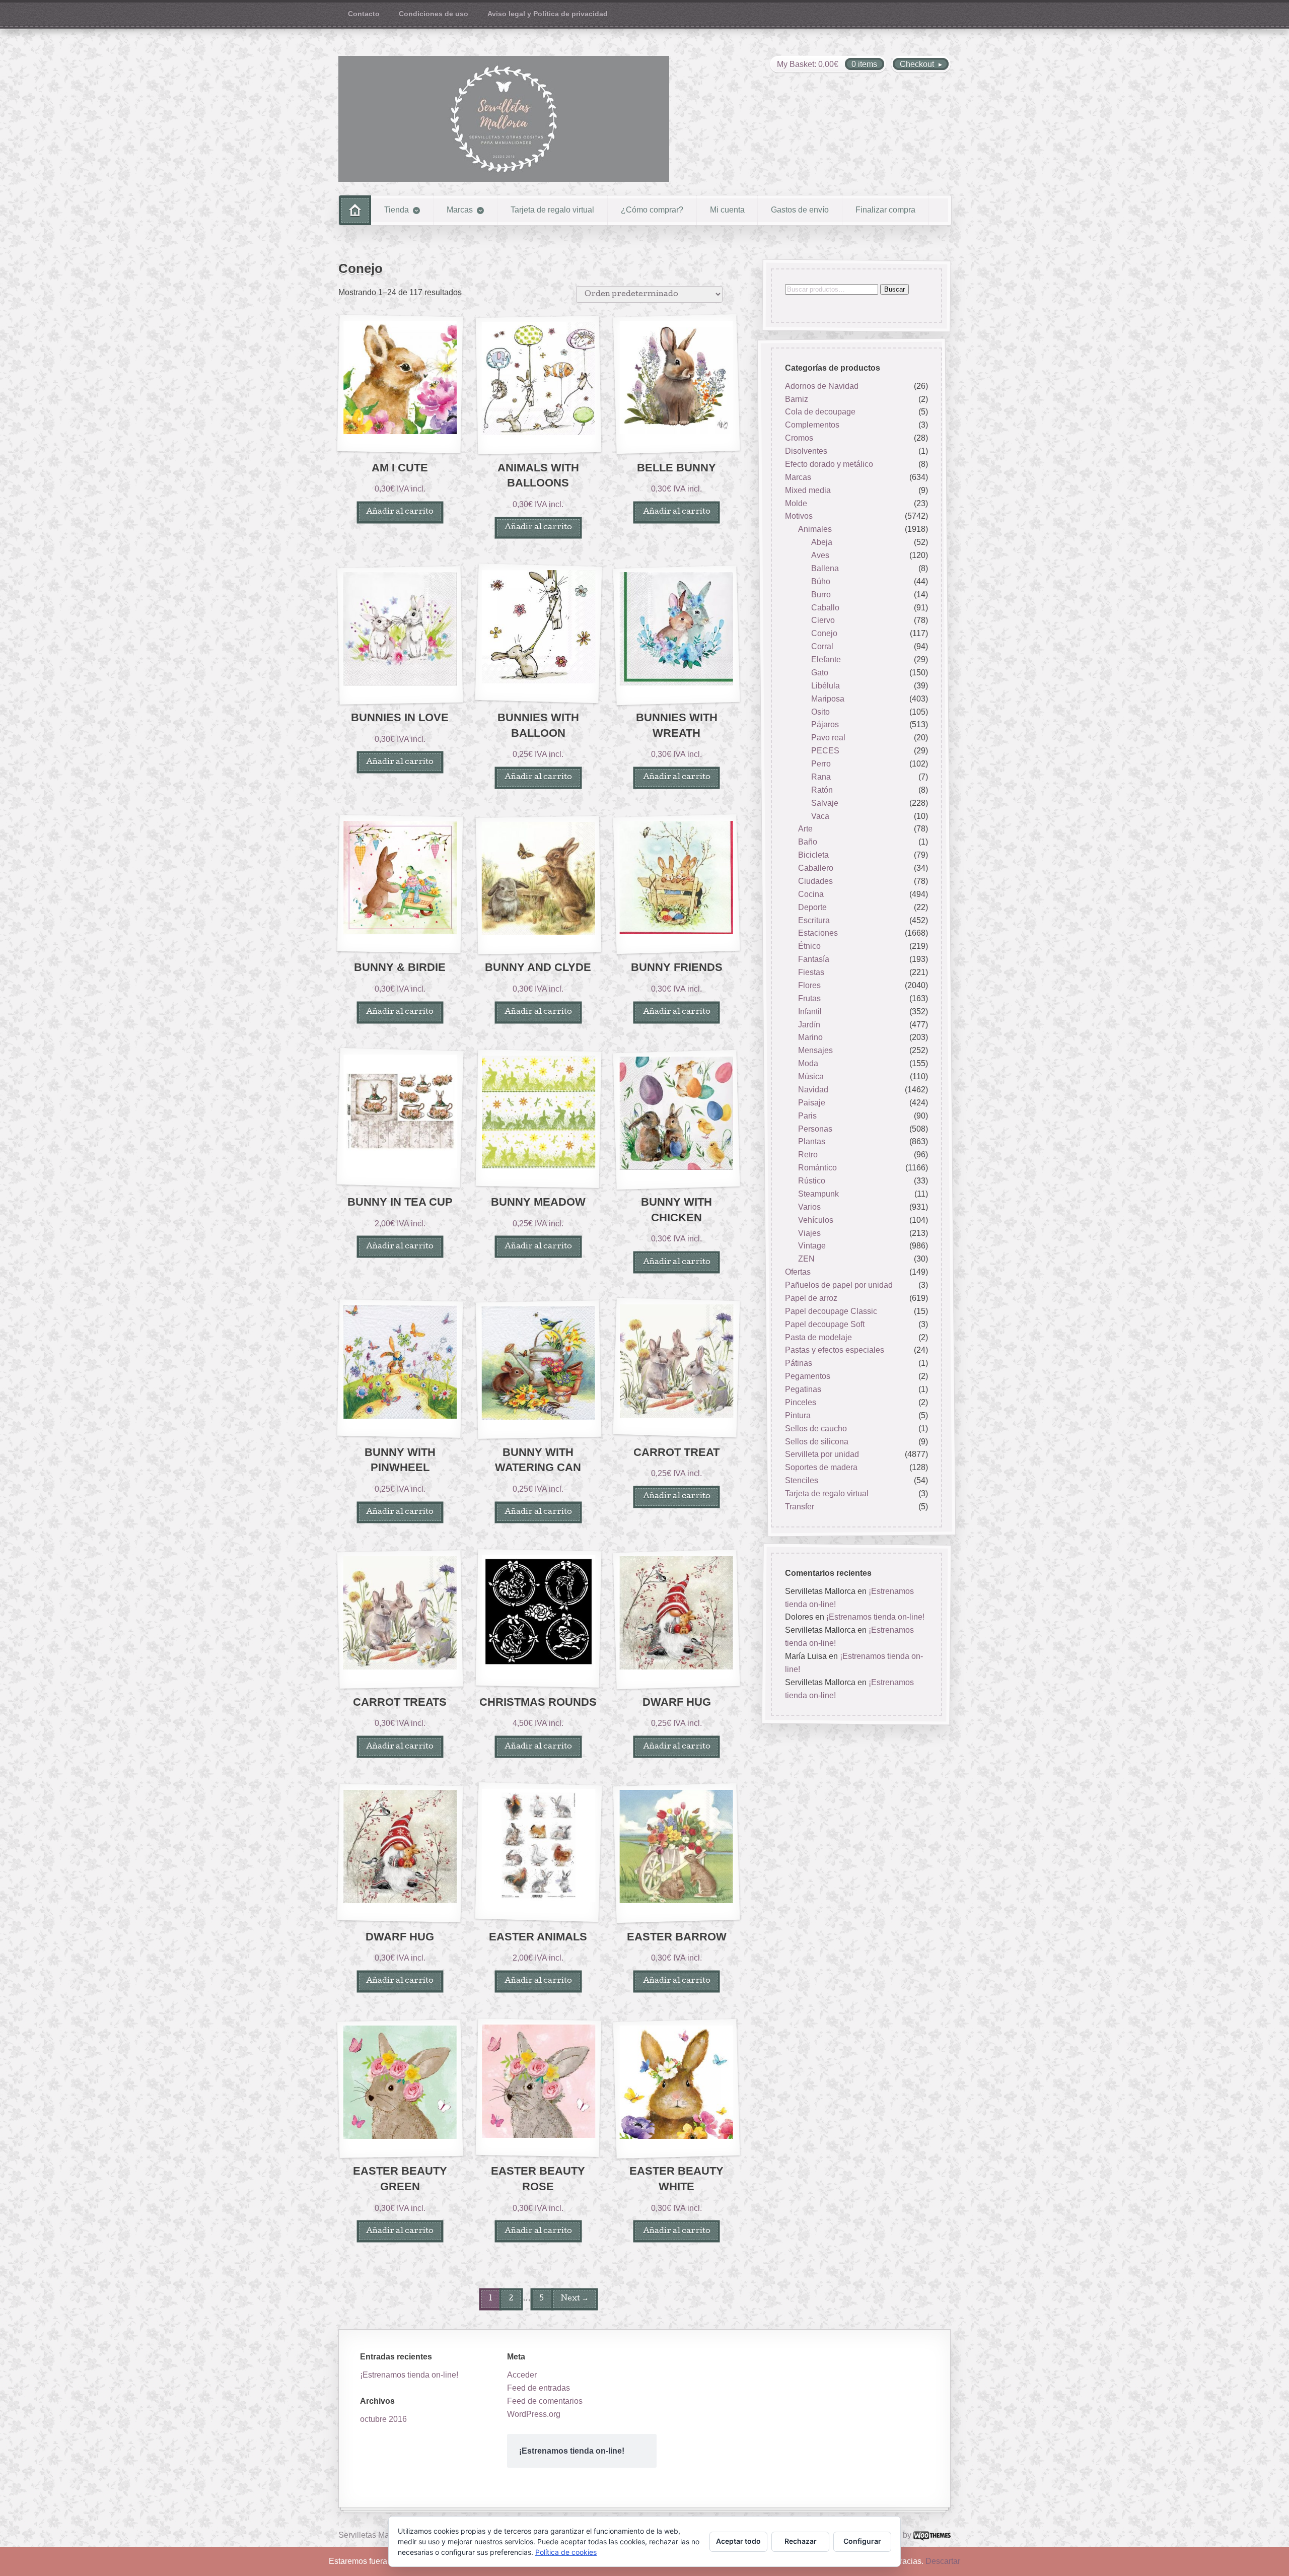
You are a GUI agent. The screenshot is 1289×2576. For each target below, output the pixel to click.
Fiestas (811, 972)
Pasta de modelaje (818, 1337)
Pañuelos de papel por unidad (839, 1285)
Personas (815, 1129)
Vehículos (816, 1220)
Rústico (812, 1181)
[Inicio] (355, 210)
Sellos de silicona (817, 1442)
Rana (821, 777)
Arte (805, 829)
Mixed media (808, 490)
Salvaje (825, 803)
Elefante (826, 659)
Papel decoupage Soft (825, 1324)
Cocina (811, 894)
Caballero (816, 868)
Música (811, 1076)
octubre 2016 (383, 2419)
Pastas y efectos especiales (835, 1350)
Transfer (800, 1507)
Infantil (810, 1012)
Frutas (809, 998)
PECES (825, 751)
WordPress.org (534, 2414)
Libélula (826, 686)
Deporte (812, 907)
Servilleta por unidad (822, 1455)
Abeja (822, 542)
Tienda (397, 210)
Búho (821, 581)
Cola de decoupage (820, 412)
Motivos (799, 516)
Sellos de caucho (816, 1429)
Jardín (809, 1025)
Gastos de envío (800, 210)
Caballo (825, 608)
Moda (808, 1063)
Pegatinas (803, 1389)
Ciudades (815, 881)
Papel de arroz (811, 1298)
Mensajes (815, 1051)
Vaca (820, 816)
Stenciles (802, 1480)
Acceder (522, 2375)
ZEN (806, 1259)
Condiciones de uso (434, 14)
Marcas (460, 210)
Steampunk (818, 1194)
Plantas (812, 1142)
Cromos (799, 438)
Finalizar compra (885, 210)
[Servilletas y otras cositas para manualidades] (504, 119)
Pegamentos (808, 1376)
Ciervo (823, 621)
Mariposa (828, 699)
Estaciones (818, 933)
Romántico (817, 1168)
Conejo (824, 634)
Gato (820, 673)
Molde (796, 503)
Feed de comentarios (545, 2401)
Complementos (812, 425)
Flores (809, 985)
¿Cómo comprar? (652, 210)
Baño (808, 842)
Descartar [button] (943, 2561)
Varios (809, 1207)
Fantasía (814, 959)
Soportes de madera (821, 1468)
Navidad (813, 1090)
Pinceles (801, 1402)
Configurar (862, 2541)
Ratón (822, 790)
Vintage (812, 1246)
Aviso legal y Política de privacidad (548, 14)
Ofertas (798, 1272)
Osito (820, 712)
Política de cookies (566, 2552)
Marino (810, 1038)
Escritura (814, 920)
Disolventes (806, 451)
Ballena (825, 568)
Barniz (797, 399)
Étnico (809, 947)
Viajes (809, 1233)
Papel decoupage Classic (831, 1311)
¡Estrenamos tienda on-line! (875, 1617)
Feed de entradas (539, 2388)
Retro (808, 1155)
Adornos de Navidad (822, 386)
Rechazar (801, 2541)
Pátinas (799, 1364)
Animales (815, 530)
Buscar (894, 289)
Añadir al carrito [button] (400, 512)
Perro (821, 764)
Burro (821, 595)
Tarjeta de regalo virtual (552, 210)
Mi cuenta (727, 210)
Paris (807, 1116)
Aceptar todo (738, 2541)
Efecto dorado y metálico (829, 464)
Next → (575, 2299)
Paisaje (812, 1103)
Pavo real (828, 738)
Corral (822, 646)
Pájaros (825, 725)
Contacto (364, 14)
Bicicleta (813, 855)
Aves (820, 555)
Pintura (798, 1415)
